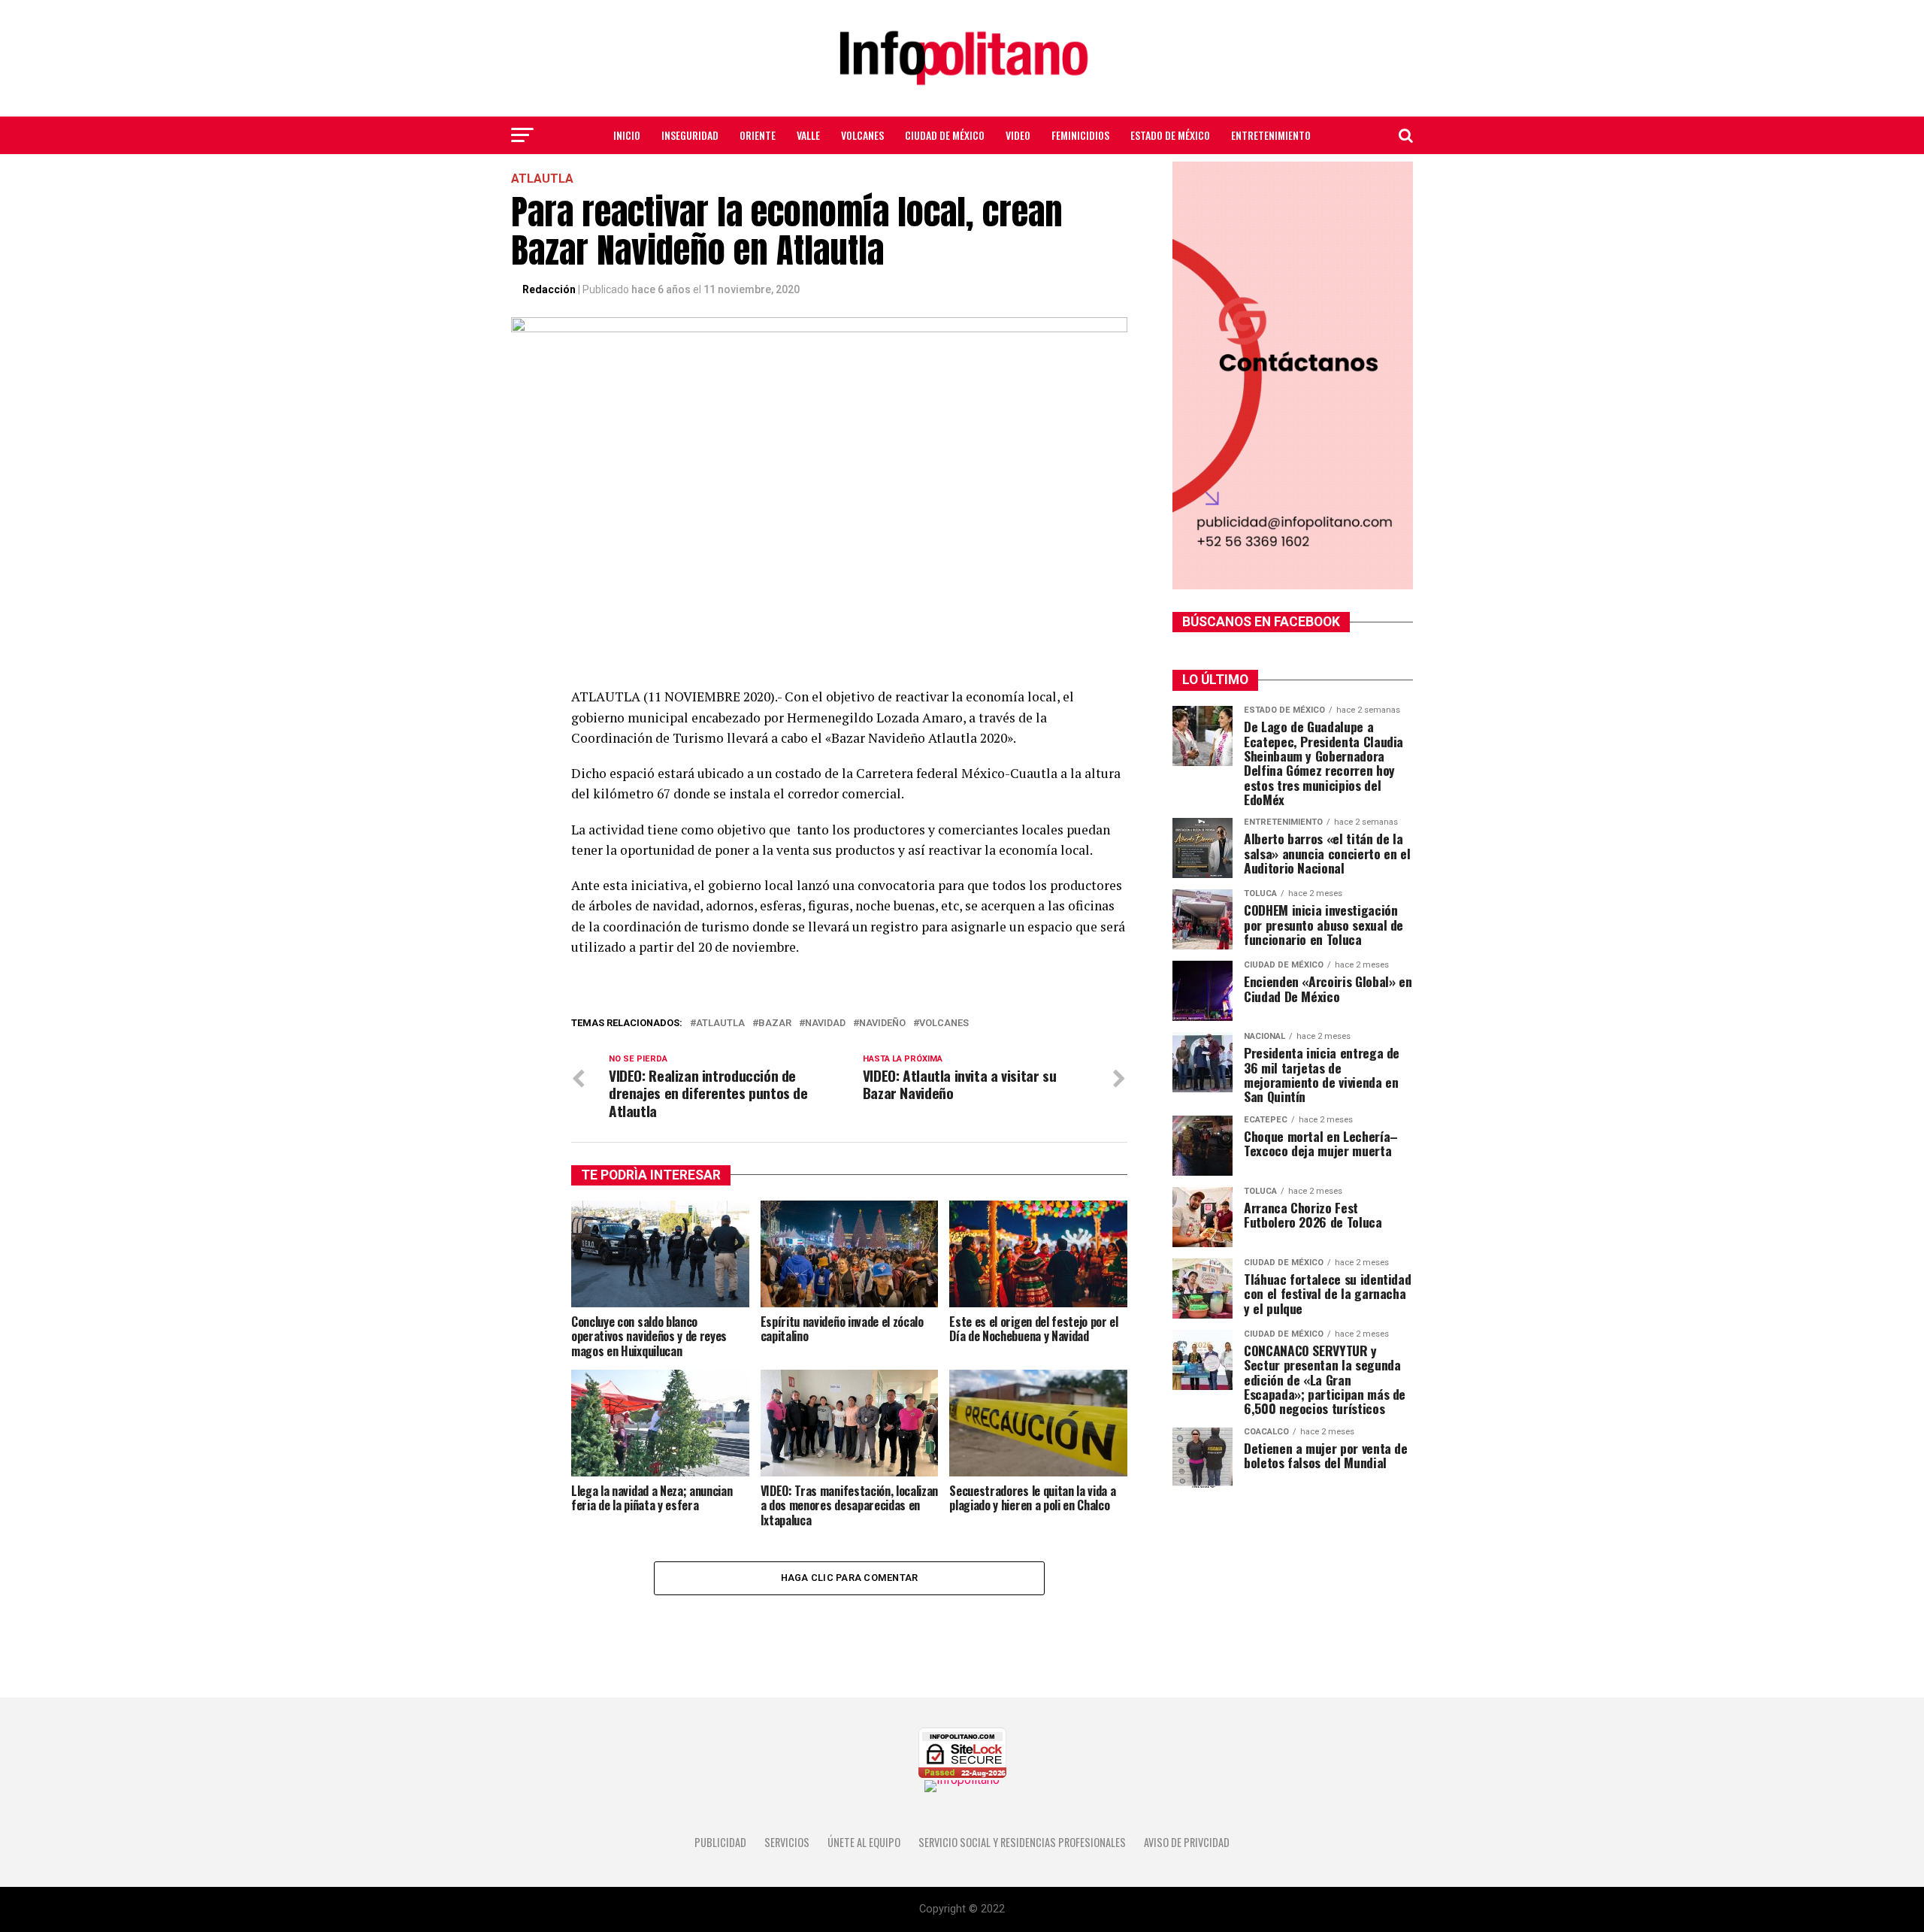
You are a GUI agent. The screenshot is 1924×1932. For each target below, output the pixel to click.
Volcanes (862, 135)
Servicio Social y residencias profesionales (1022, 1842)
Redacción (549, 289)
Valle (808, 135)
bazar (775, 1024)
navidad (825, 1024)
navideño (882, 1024)
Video (1018, 135)
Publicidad (720, 1842)
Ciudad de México (945, 135)
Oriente (758, 135)
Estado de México (1170, 135)
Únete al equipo (864, 1842)
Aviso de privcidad (1187, 1842)
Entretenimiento (1271, 135)
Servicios (787, 1842)
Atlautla (720, 1024)
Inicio (627, 135)
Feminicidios (1080, 135)
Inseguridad (690, 135)
